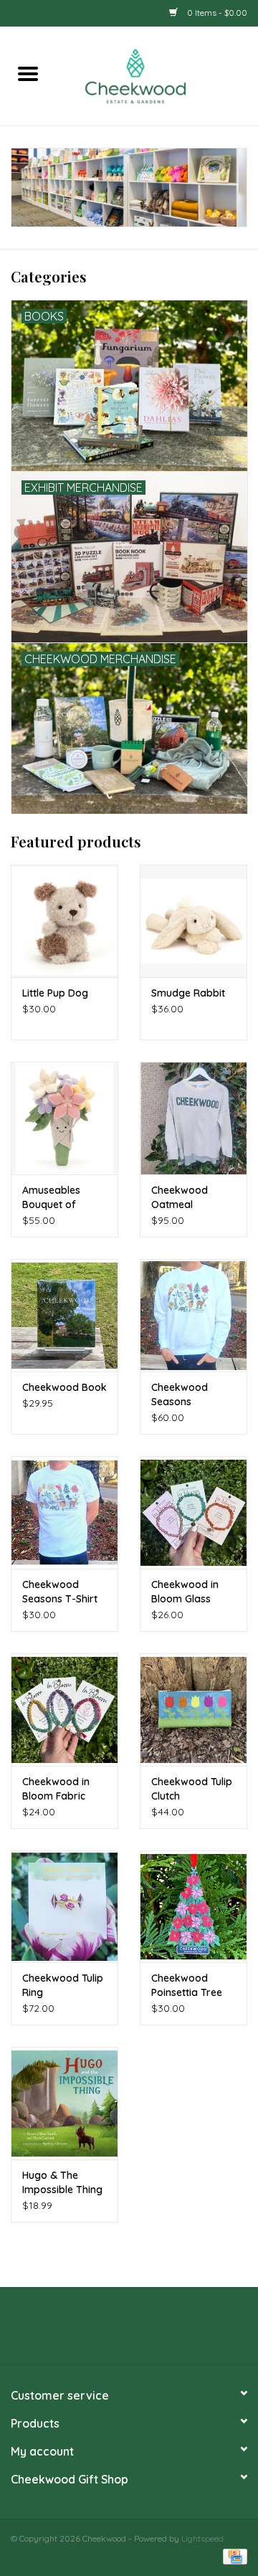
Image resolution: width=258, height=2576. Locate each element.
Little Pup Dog (55, 993)
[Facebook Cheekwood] (103, 2331)
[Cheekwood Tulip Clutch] (193, 1710)
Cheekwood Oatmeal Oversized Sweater (180, 1198)
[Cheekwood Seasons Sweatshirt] (193, 1315)
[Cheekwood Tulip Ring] (64, 1907)
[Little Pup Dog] (64, 921)
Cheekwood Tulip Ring (63, 1985)
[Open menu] (28, 73)
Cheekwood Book (64, 1387)
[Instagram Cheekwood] (155, 2331)
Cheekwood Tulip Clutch (192, 1789)
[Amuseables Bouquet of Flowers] (64, 1118)
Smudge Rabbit (188, 993)
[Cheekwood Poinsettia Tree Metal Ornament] (193, 1907)
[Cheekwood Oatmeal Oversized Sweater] (193, 1118)
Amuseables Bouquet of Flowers (51, 1198)
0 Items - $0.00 (216, 13)
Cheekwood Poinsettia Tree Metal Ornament (190, 1986)
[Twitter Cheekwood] (129, 2331)
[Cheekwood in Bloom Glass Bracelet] (193, 1512)
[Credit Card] (233, 2556)
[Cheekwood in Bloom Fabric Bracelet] (64, 1710)
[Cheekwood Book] (64, 1315)
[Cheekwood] (157, 75)
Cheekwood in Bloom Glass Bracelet (185, 1592)
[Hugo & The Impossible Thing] (64, 2103)
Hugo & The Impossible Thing (62, 2182)
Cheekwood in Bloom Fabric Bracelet (56, 1789)
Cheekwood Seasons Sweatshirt (180, 1395)
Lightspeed (202, 2538)
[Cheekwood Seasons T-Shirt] (64, 1512)
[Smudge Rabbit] (193, 921)
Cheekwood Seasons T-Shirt (60, 1592)
